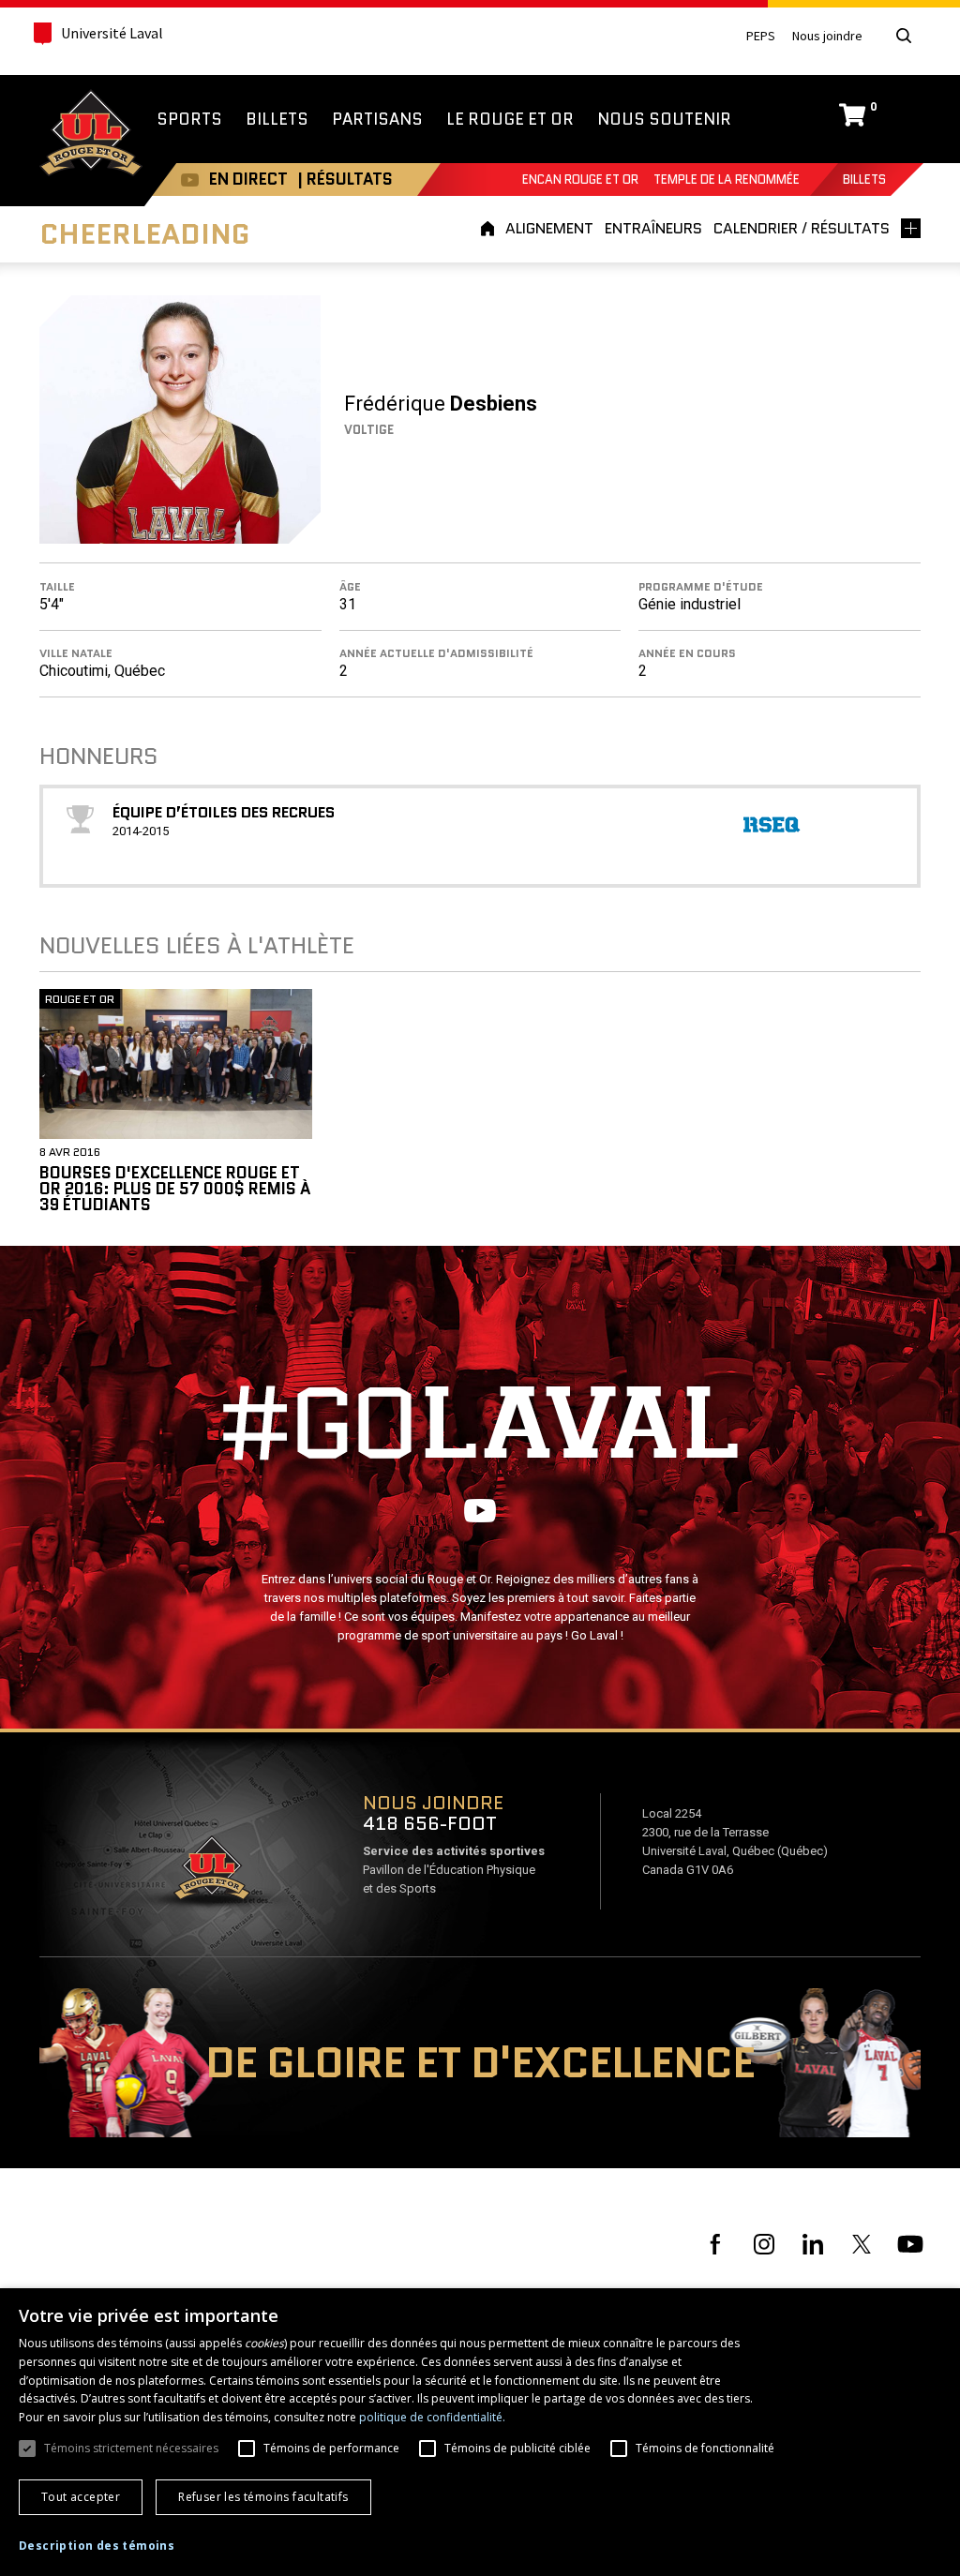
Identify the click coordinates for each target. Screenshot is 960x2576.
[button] (97, 2546)
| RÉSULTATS (345, 179)
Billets (864, 180)
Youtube (190, 180)
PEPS (761, 36)
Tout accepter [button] (81, 2497)
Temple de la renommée (727, 180)
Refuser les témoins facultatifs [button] (263, 2497)
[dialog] (480, 2432)
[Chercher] (904, 36)
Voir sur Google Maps (211, 1874)
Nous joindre (827, 36)
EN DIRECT (248, 179)
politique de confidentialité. (432, 2417)
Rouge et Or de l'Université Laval (91, 135)
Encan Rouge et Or (580, 180)
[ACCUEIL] (490, 228)
